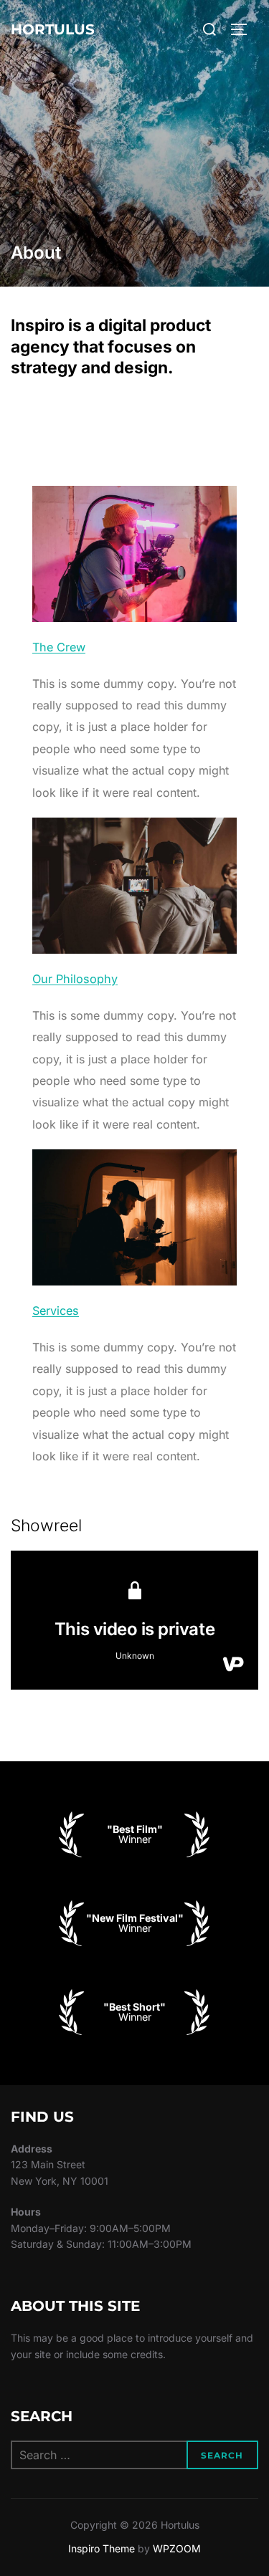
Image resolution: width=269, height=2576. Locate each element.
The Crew (59, 647)
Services (56, 1311)
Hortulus (53, 29)
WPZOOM (177, 2548)
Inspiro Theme (102, 2548)
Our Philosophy (75, 979)
